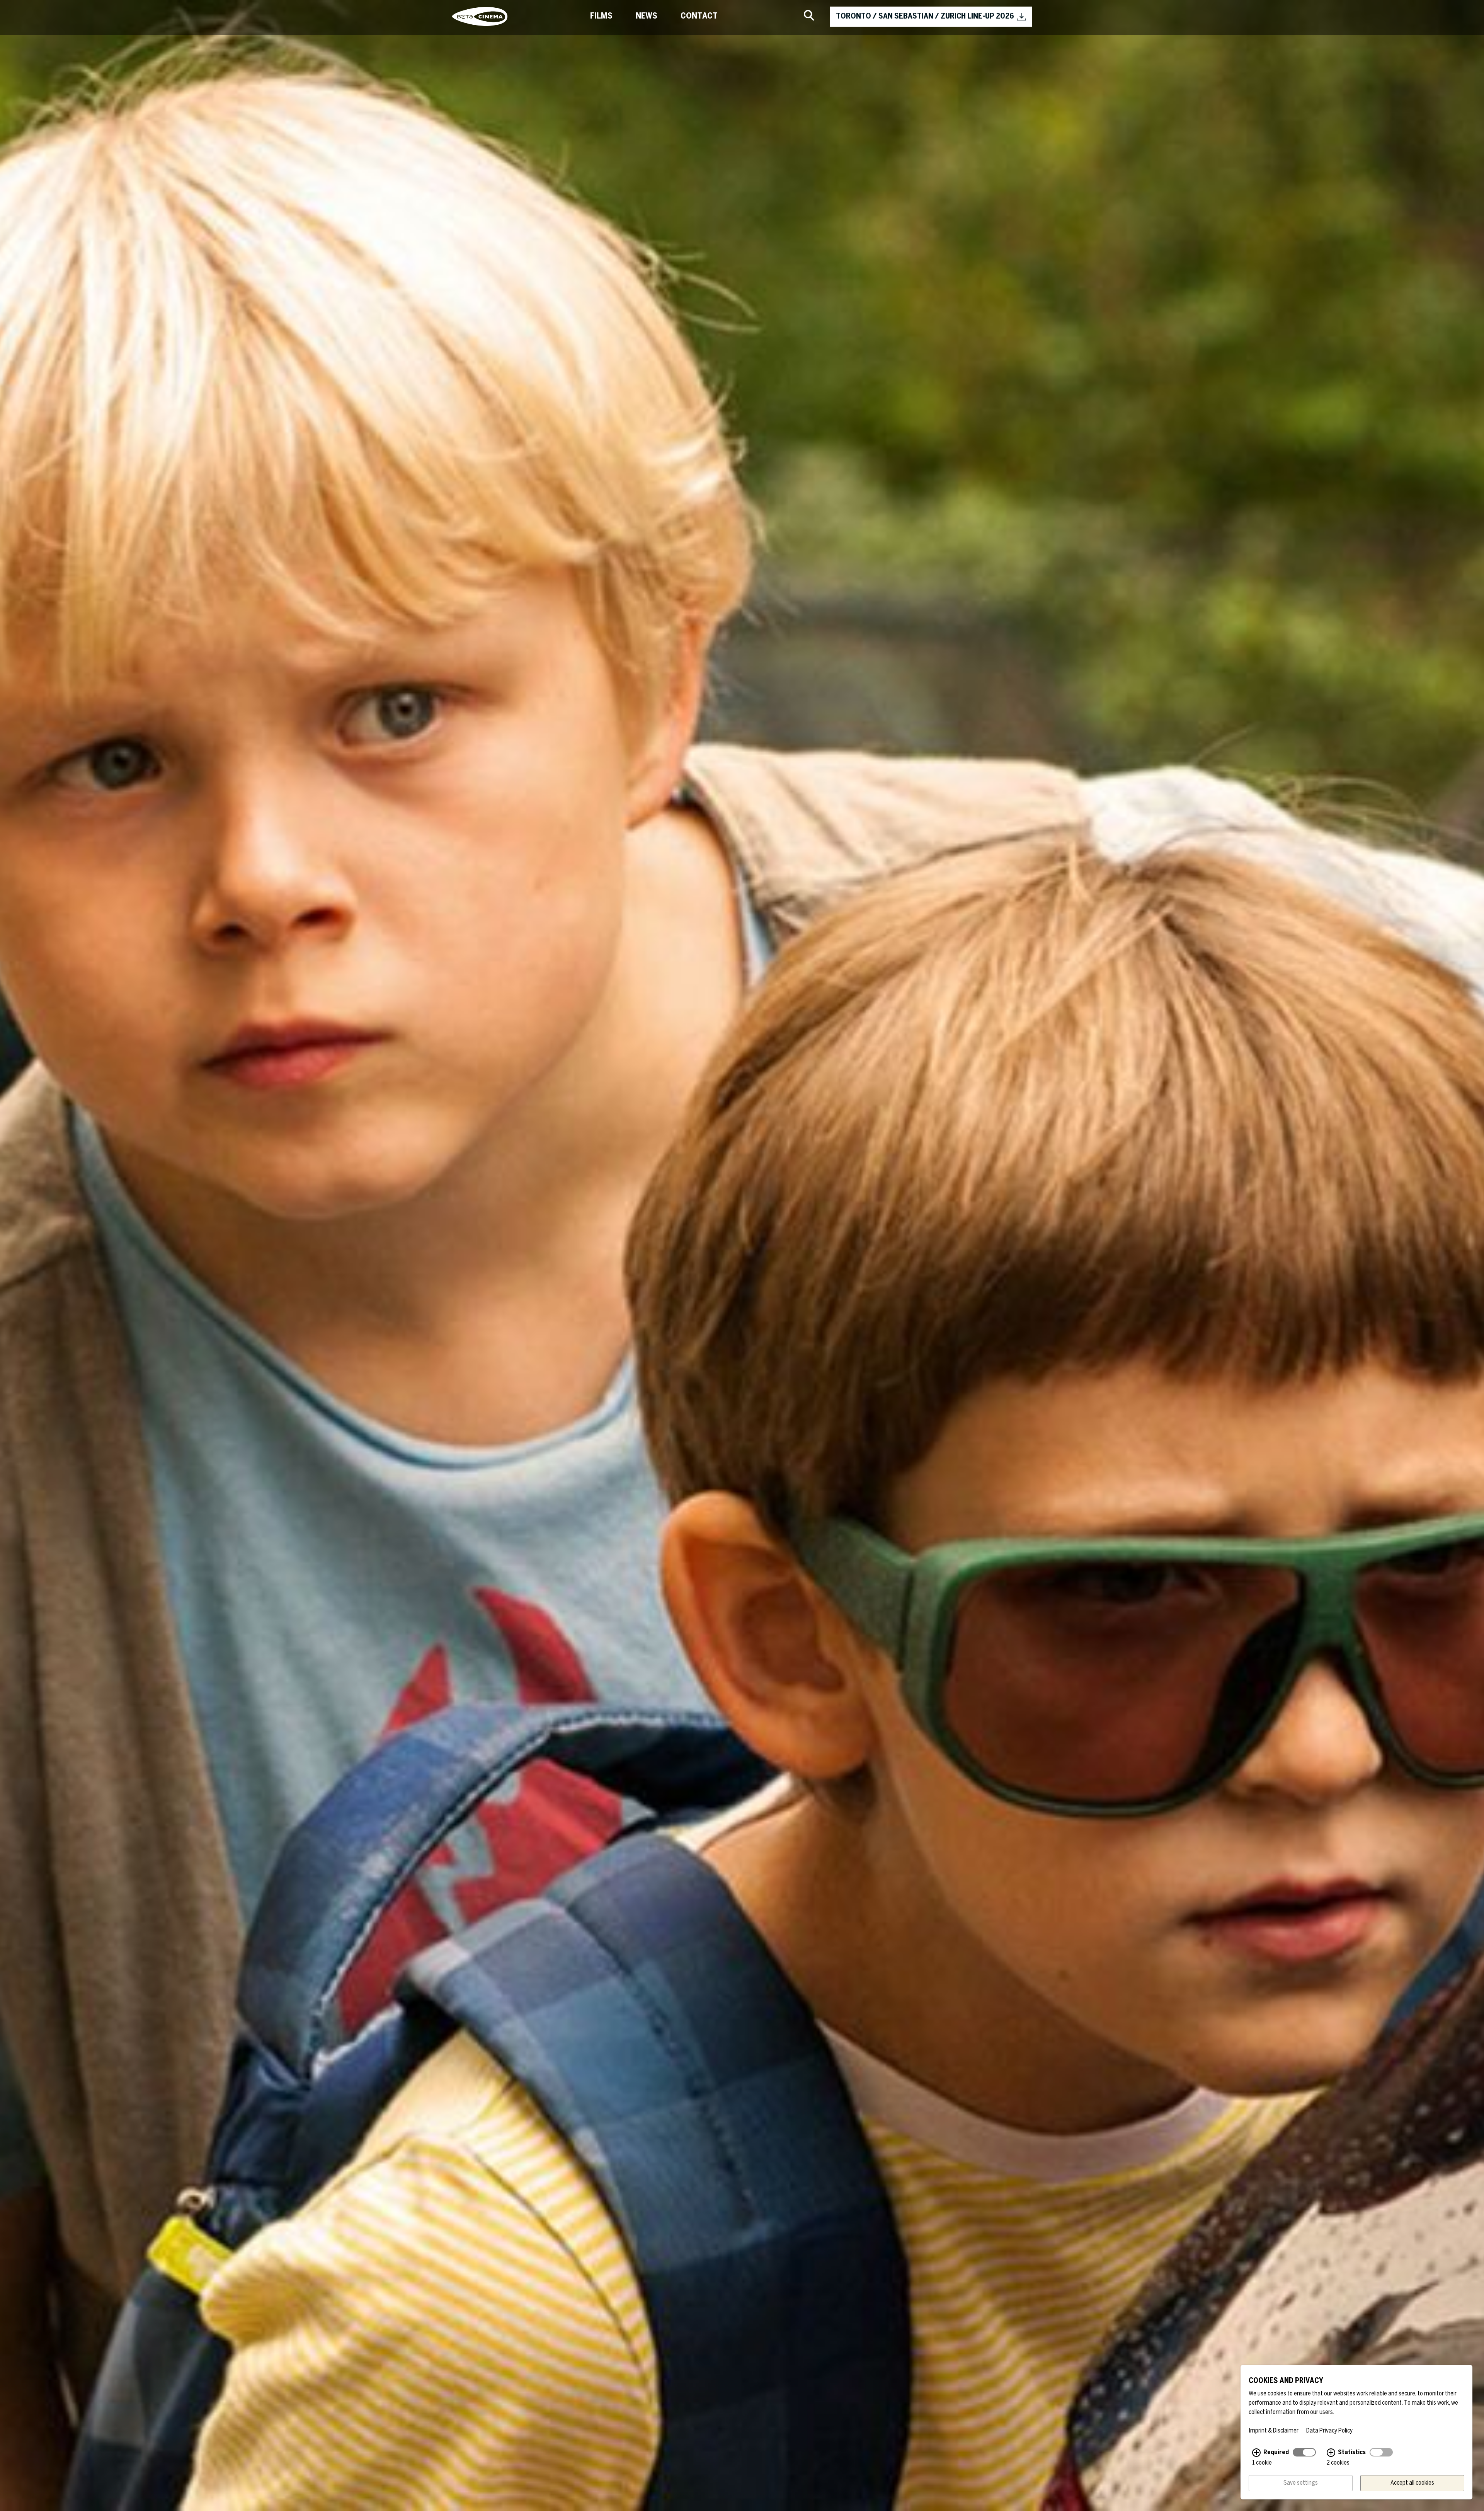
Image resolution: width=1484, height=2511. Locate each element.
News (647, 16)
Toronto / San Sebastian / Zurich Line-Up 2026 (925, 16)
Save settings (1301, 2483)
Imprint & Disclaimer (1274, 2431)
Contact (699, 16)
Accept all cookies (1412, 2483)
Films (601, 16)
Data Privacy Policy (1329, 2431)
